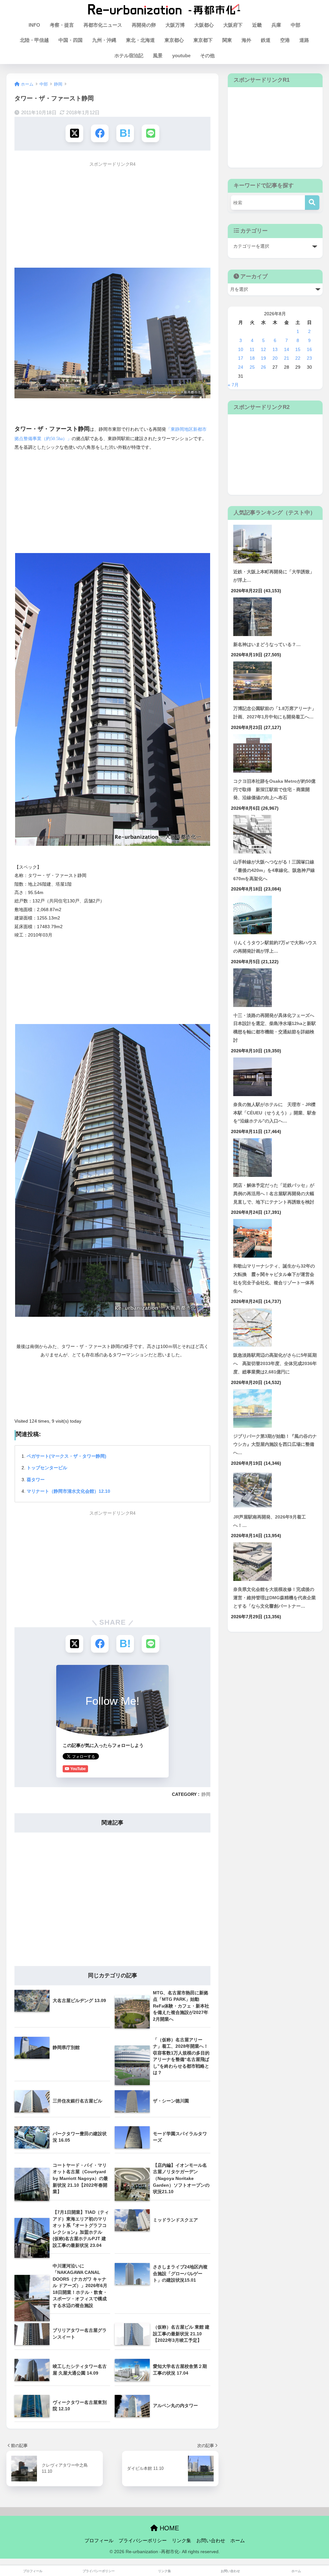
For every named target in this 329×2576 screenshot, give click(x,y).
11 (252, 349)
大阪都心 (204, 25)
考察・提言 (62, 25)
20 (275, 358)
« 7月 (233, 385)
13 (275, 349)
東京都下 (203, 40)
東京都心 (174, 40)
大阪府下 (233, 25)
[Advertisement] (112, 216)
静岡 (206, 1794)
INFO (34, 25)
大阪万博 (175, 25)
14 (287, 349)
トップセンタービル (47, 1468)
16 (309, 349)
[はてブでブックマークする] (125, 133)
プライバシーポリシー (143, 2541)
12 (263, 349)
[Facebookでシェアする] (100, 133)
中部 (296, 25)
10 (241, 349)
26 (263, 367)
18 (252, 358)
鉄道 (266, 40)
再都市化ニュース (103, 25)
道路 (304, 40)
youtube (181, 55)
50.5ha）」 (61, 439)
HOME (168, 2528)
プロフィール (99, 2541)
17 (241, 358)
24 (241, 367)
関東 (227, 40)
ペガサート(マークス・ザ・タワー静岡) (67, 1456)
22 (298, 358)
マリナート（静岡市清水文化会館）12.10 (68, 1491)
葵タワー (36, 1480)
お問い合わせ (211, 2541)
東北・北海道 (140, 40)
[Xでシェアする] (74, 133)
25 (252, 367)
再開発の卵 (144, 25)
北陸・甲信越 (34, 40)
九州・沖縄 (104, 40)
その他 (207, 55)
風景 (158, 55)
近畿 (257, 25)
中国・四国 (71, 40)
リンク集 (182, 2541)
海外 (246, 40)
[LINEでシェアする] (151, 133)
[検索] (312, 203)
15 (298, 349)
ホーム (238, 2541)
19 (263, 358)
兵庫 (276, 25)
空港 (285, 40)
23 (309, 358)
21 (287, 358)
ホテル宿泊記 (129, 55)
